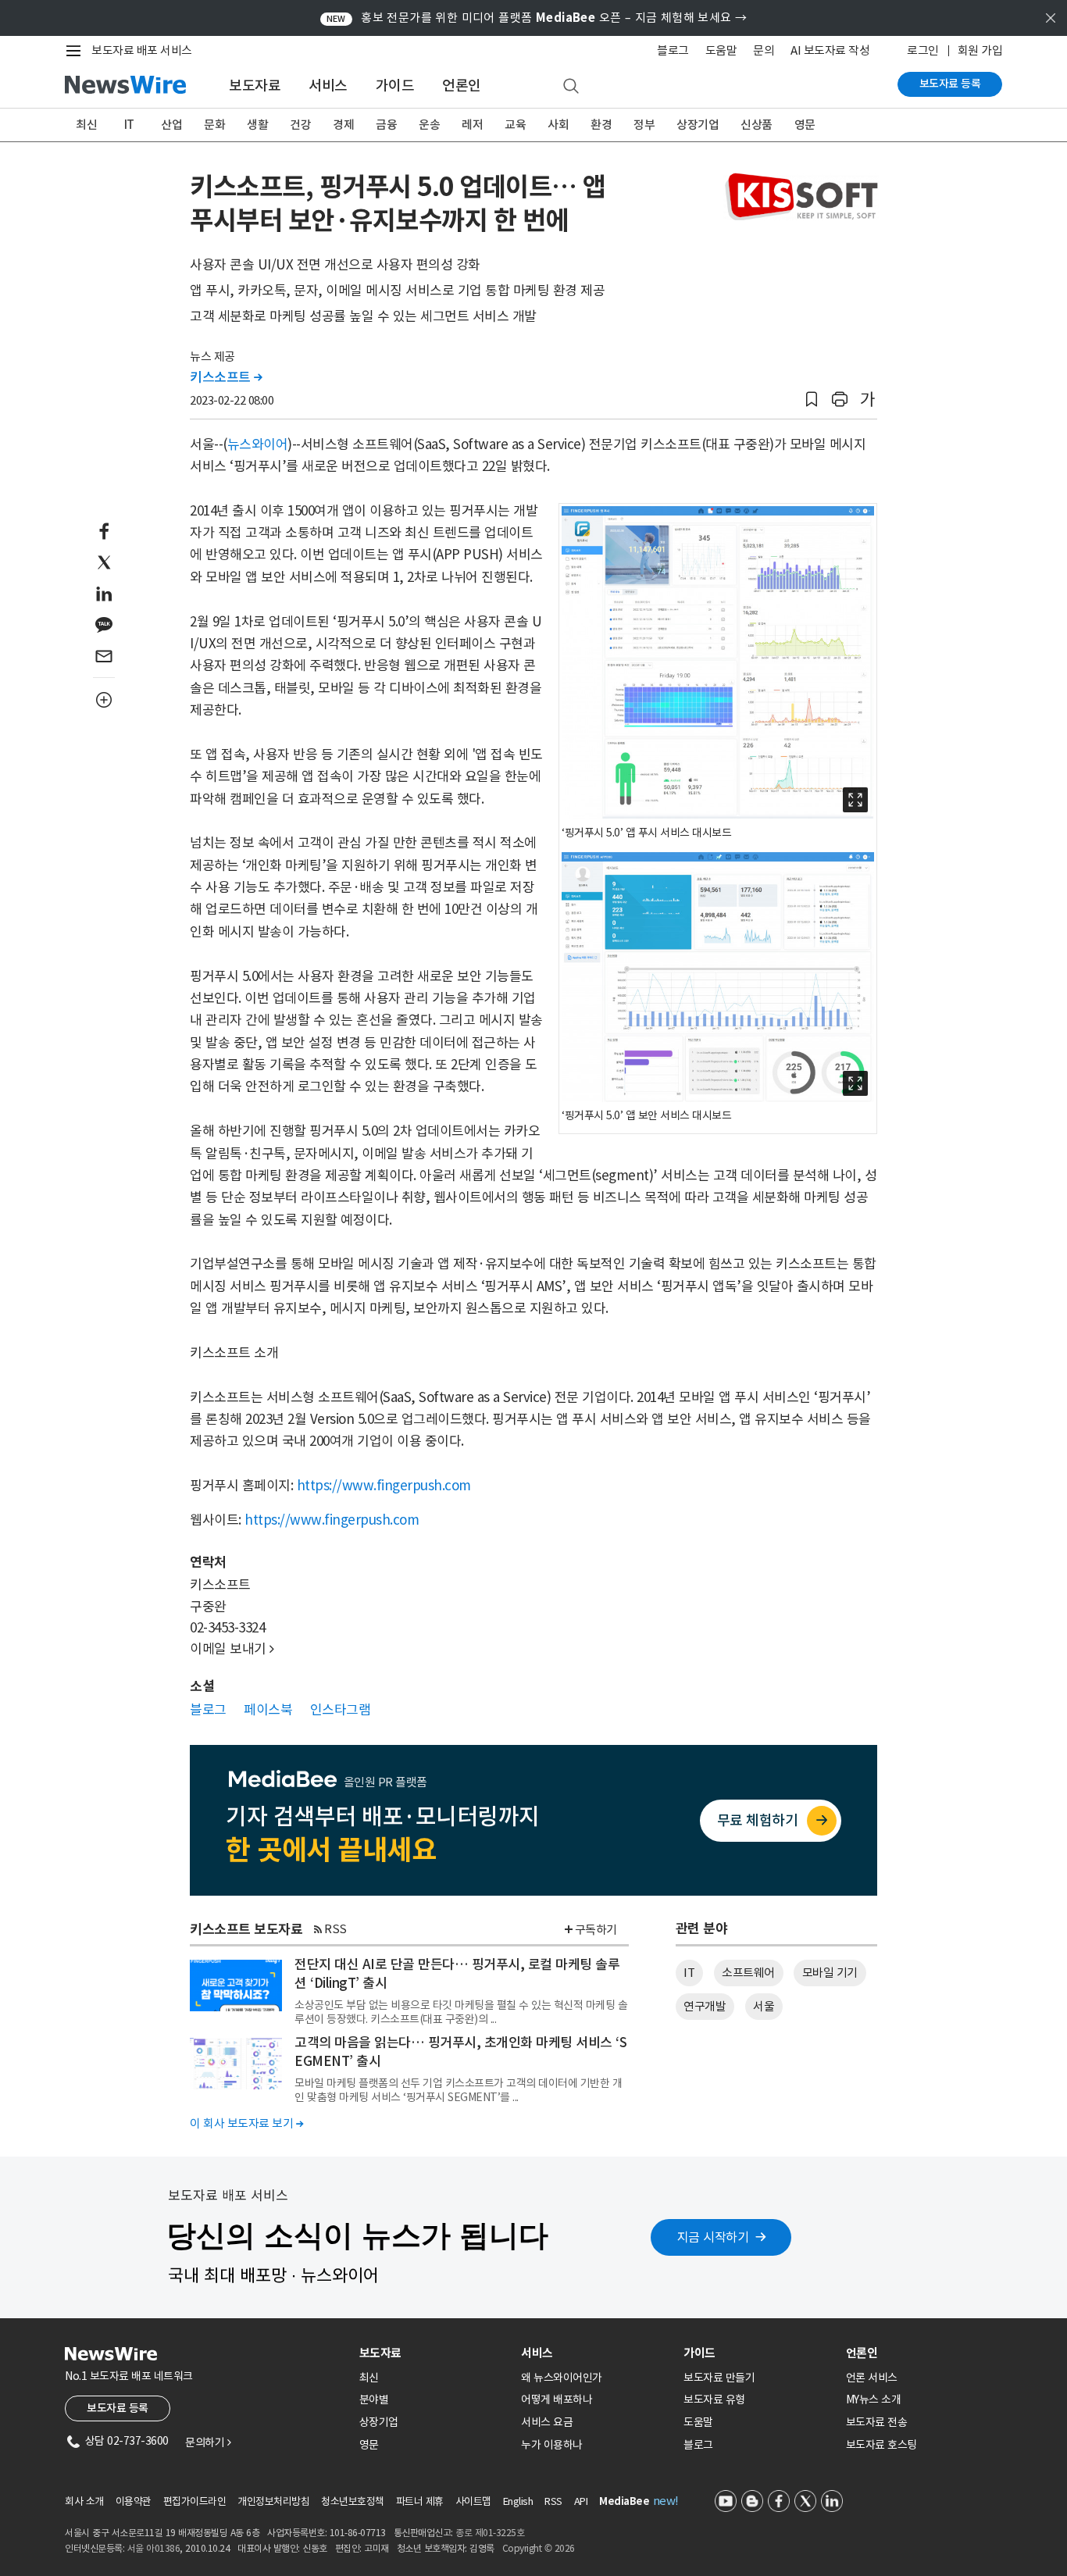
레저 (472, 125)
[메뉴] (77, 51)
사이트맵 (473, 2501)
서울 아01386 (154, 2548)
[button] (812, 400)
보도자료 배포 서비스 (142, 50)
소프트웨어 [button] (748, 1973)
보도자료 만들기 (719, 2378)
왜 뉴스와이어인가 (562, 2378)
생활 (257, 125)
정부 (644, 125)
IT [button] (689, 1973)
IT (129, 125)
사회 (558, 125)
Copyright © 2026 (539, 2548)
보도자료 (255, 86)
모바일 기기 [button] (830, 1973)
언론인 (462, 86)
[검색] (571, 87)
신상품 (757, 125)
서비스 (328, 86)
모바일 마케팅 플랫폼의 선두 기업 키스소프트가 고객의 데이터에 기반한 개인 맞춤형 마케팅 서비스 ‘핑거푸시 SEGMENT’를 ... (458, 2090)
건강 (300, 125)
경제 (343, 125)
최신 (86, 125)
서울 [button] (764, 2006)
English (518, 2501)
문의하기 (208, 2442)
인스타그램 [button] (341, 1710)
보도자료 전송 (877, 2422)
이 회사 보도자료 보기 (246, 2123)
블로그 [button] (208, 1710)
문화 (214, 125)
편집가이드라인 (195, 2501)
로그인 (923, 50)
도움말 (721, 50)
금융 (386, 125)
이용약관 (134, 2501)
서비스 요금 (547, 2422)
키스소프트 (226, 377)
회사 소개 (84, 2501)
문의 (764, 50)
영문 (805, 125)
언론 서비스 (872, 2378)
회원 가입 (980, 50)
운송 (429, 125)
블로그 (673, 50)
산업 (171, 125)
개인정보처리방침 (273, 2501)
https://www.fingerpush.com (384, 1486)
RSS (335, 1929)
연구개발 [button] (705, 2006)
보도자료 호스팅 (881, 2445)
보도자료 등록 (950, 84)
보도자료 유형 (714, 2399)
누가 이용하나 (552, 2445)
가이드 (395, 86)
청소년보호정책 (353, 2501)
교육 (515, 125)
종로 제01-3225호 (490, 2533)
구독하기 (596, 1930)
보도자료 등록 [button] (118, 2408)
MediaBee (624, 2501)
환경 (601, 125)
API (581, 2501)
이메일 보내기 (232, 1649)
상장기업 (698, 125)
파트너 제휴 (420, 2501)
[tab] (434, 2353)
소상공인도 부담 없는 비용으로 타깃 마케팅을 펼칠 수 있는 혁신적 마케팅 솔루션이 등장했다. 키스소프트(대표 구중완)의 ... (461, 2012)
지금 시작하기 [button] (713, 2237)
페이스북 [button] (268, 1710)
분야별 (374, 2399)
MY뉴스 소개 (874, 2399)
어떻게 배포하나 (557, 2399)
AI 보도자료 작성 (830, 50)
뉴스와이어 (258, 444)
